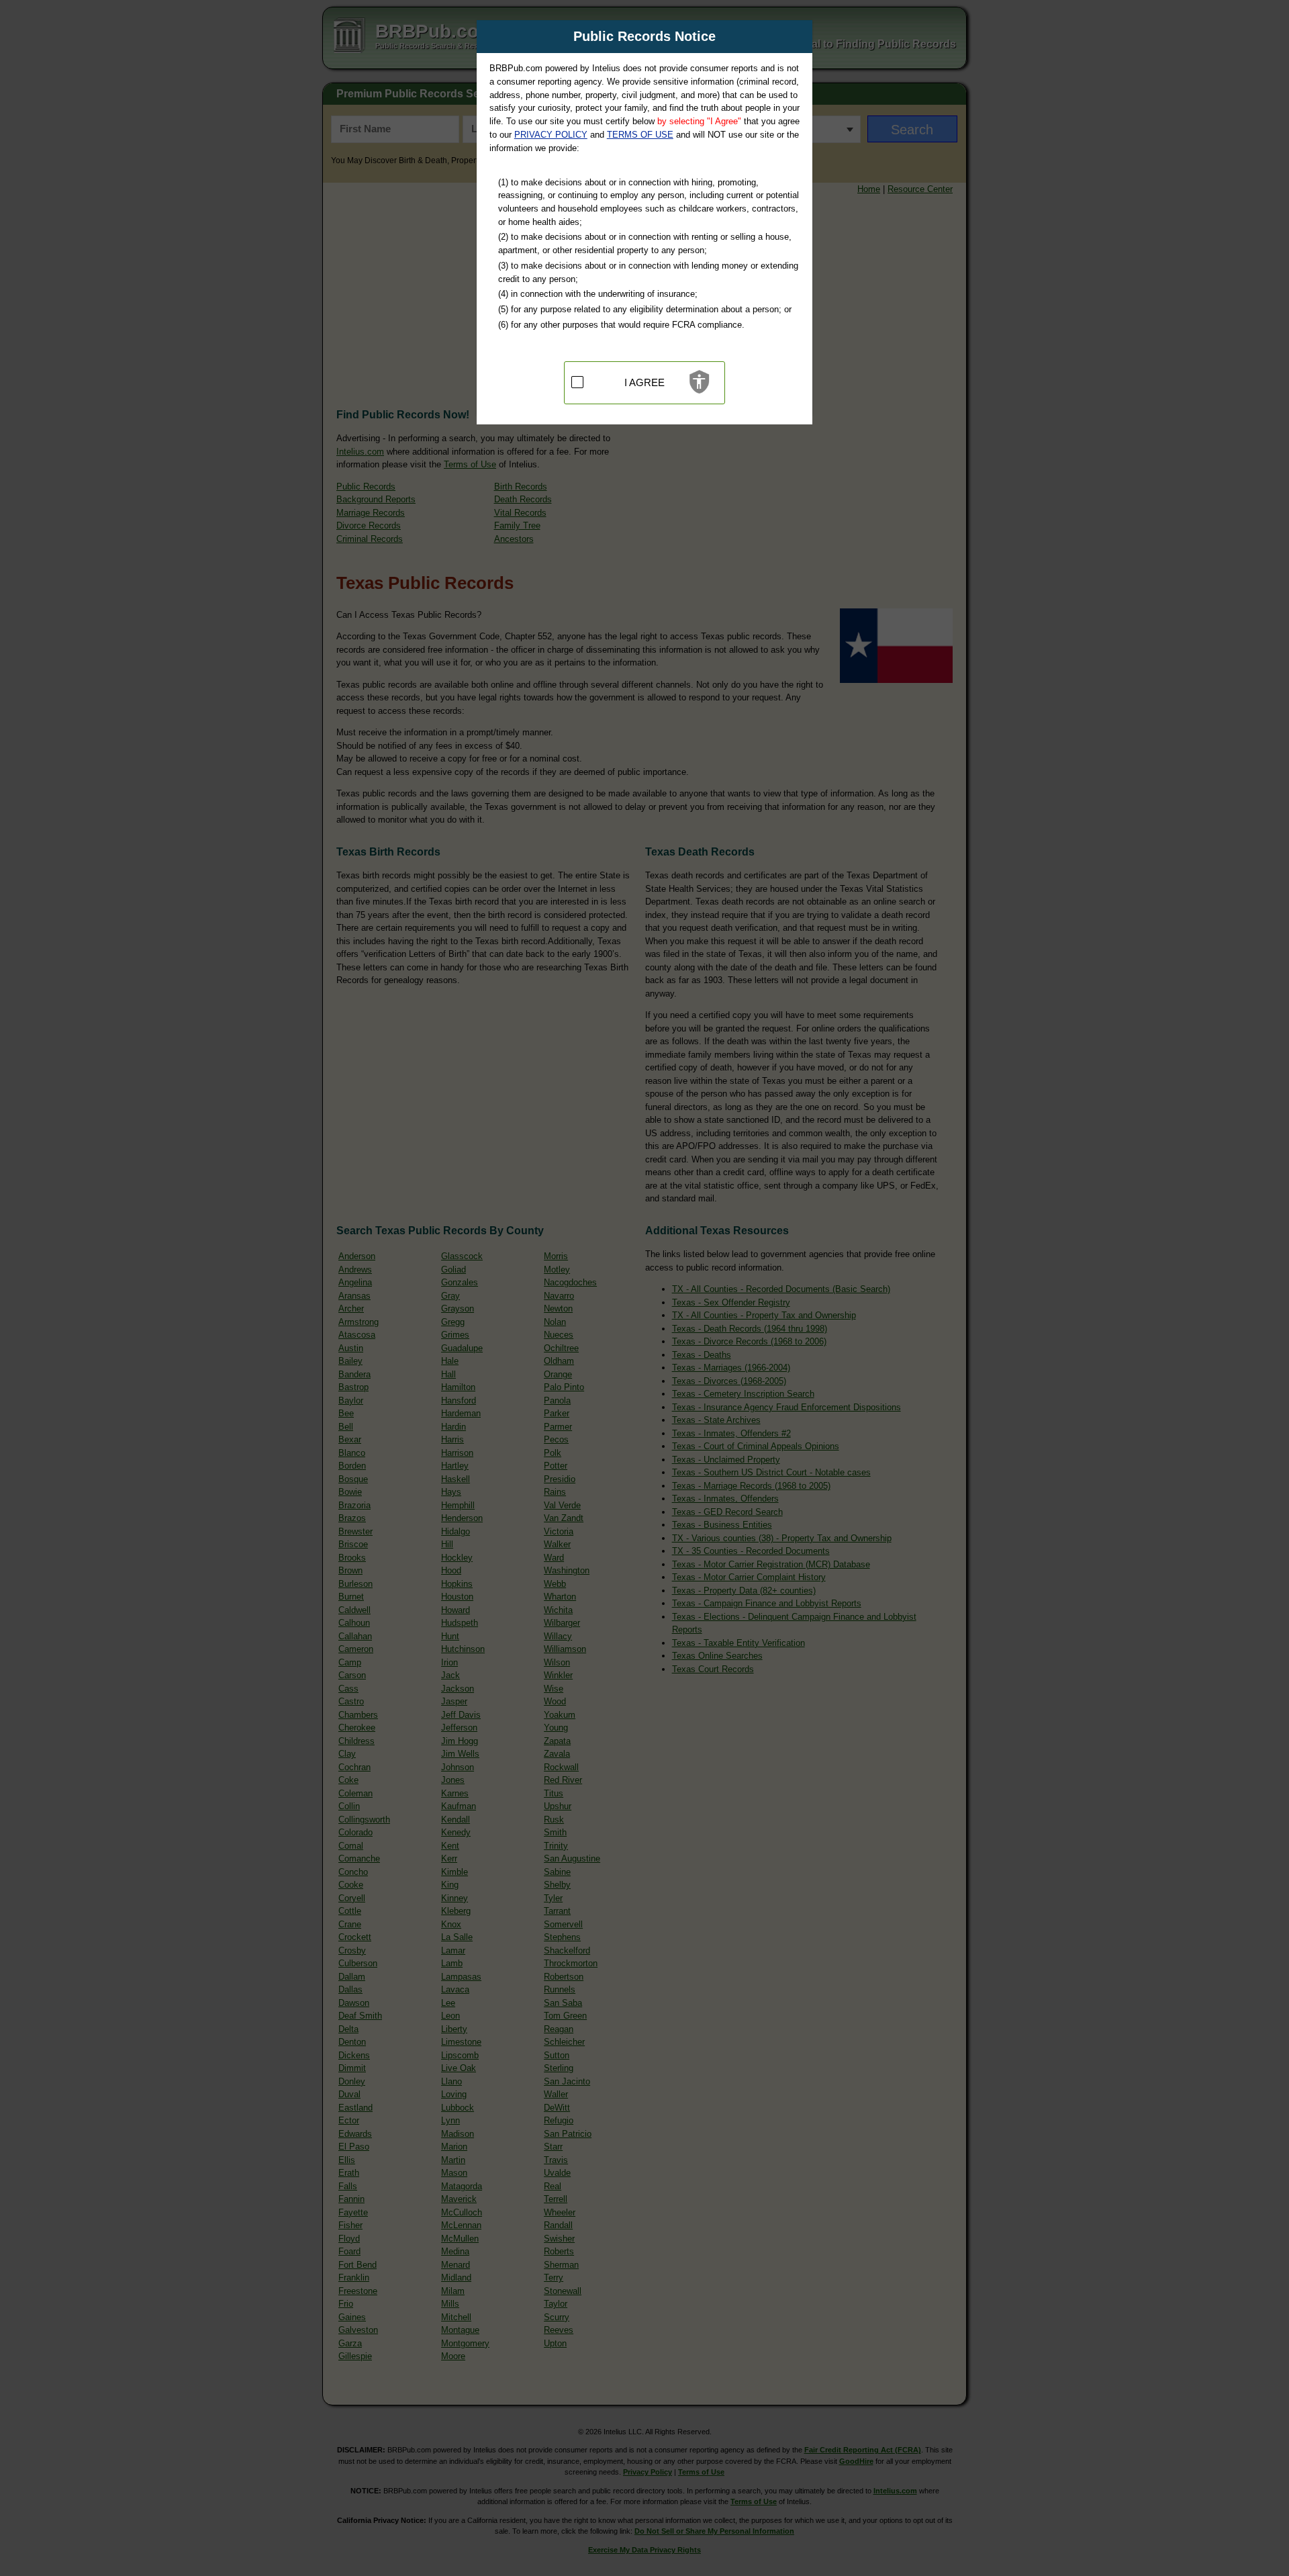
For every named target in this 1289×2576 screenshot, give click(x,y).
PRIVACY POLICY (551, 135)
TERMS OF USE (640, 135)
